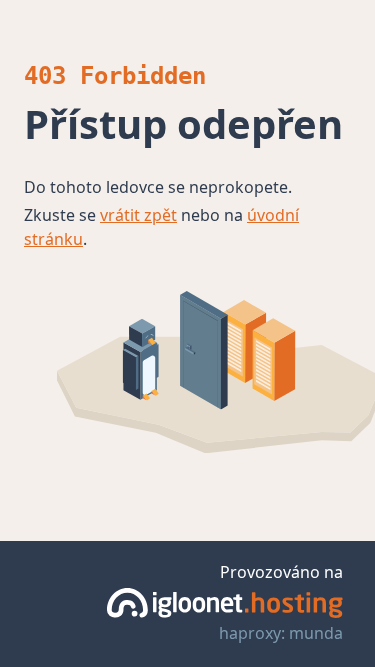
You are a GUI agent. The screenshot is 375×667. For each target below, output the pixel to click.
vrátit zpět (138, 215)
